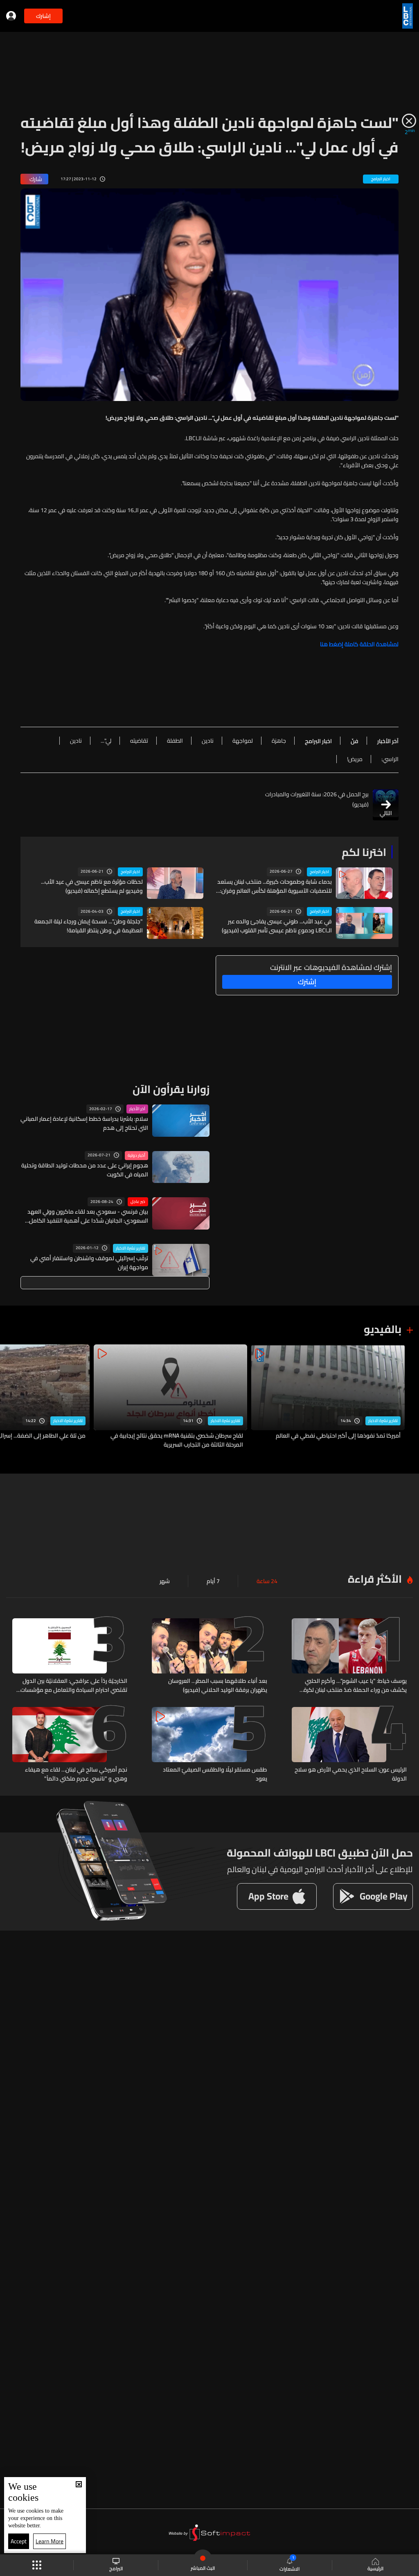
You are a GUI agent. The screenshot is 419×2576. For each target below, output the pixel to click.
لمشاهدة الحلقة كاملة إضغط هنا (359, 644)
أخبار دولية (136, 1156)
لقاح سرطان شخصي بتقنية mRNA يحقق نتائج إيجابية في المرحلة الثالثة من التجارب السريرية (177, 1440)
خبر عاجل (138, 1202)
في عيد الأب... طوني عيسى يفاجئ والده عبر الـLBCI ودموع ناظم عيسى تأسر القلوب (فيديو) (277, 926)
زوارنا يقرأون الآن (171, 1089)
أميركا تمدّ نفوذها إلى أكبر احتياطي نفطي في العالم (338, 1436)
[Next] (10, 1397)
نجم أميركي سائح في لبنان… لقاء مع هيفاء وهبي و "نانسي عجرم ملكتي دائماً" (76, 1774)
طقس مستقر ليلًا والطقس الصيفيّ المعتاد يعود (215, 1774)
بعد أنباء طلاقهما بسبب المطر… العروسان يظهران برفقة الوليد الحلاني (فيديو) (217, 1685)
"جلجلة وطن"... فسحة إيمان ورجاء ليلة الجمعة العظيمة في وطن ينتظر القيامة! (89, 926)
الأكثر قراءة (375, 1579)
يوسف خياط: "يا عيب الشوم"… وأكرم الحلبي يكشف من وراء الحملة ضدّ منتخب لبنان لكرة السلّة (355, 1685)
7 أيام (213, 1581)
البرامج (116, 2568)
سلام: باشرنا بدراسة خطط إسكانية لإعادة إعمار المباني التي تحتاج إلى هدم (84, 1123)
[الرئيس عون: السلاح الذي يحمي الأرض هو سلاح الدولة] (349, 1745)
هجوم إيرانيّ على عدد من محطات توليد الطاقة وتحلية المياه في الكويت (85, 1170)
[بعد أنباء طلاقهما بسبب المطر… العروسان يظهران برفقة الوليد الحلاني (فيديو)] (209, 1656)
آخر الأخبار (137, 1109)
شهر (165, 1581)
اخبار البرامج (319, 872)
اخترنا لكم (364, 852)
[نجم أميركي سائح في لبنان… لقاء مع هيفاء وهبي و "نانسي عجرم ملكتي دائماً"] (70, 1745)
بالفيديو (383, 1329)
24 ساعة (267, 1581)
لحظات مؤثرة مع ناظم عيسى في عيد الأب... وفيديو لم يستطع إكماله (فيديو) (92, 886)
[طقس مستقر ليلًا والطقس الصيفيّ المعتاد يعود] (209, 1745)
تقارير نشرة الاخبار (131, 1248)
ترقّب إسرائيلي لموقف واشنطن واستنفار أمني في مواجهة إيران (89, 1263)
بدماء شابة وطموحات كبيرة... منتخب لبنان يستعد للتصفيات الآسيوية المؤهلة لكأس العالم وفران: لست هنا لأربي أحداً (275, 886)
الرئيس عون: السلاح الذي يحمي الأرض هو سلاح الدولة (351, 1774)
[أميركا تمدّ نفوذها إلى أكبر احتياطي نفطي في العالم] (328, 1397)
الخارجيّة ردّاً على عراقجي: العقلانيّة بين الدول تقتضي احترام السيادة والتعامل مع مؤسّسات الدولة (74, 1685)
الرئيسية (375, 2568)
